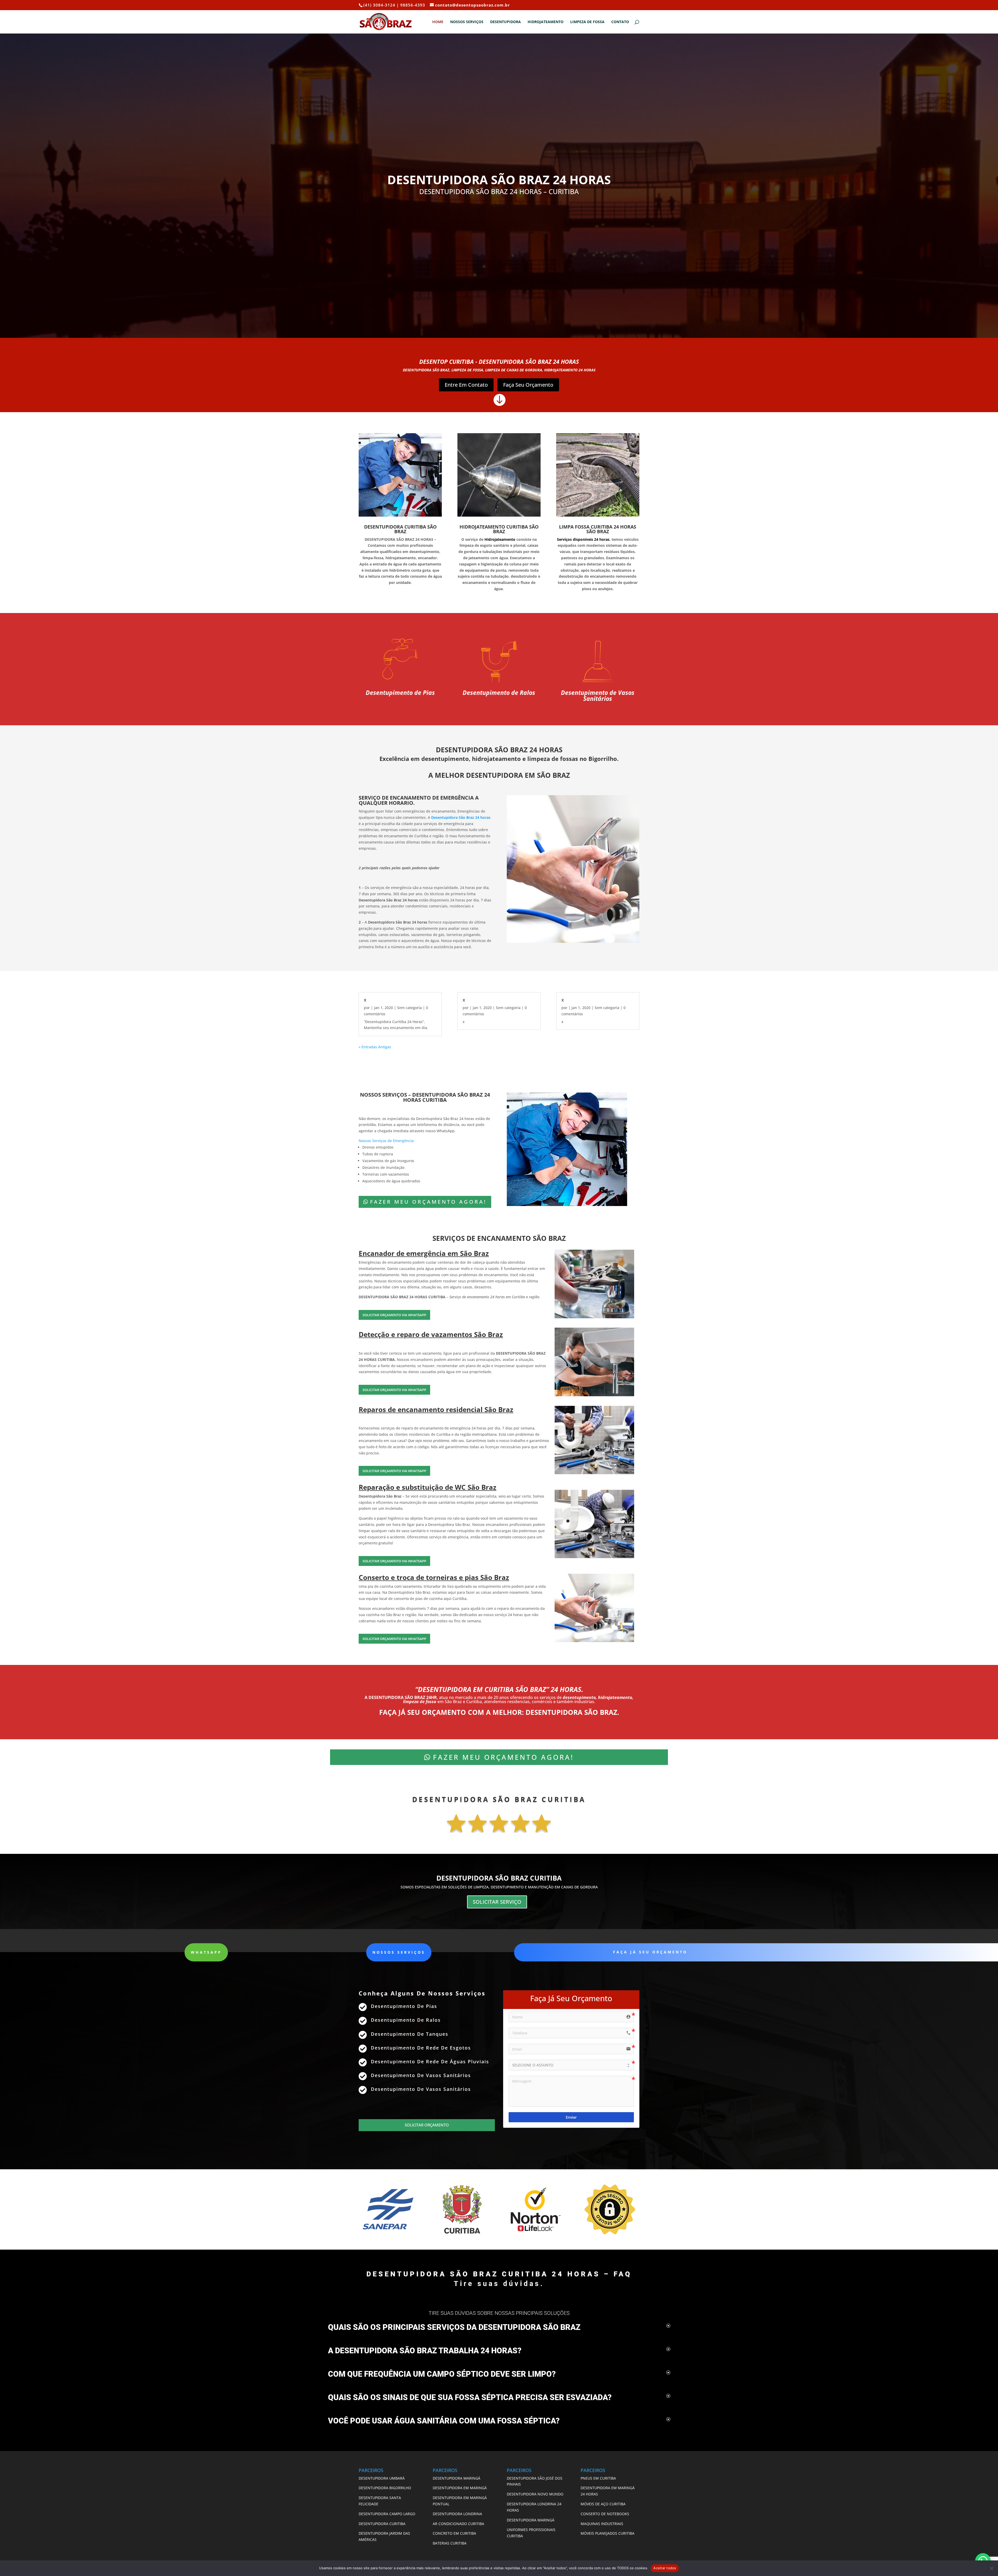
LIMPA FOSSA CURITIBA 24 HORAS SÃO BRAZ (598, 529)
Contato (620, 22)
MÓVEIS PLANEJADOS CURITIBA (608, 2533)
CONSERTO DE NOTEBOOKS (605, 2514)
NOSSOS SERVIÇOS (399, 1952)
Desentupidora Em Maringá (460, 2488)
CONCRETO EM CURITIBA (454, 2533)
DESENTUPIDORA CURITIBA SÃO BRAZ (400, 529)
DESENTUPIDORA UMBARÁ (382, 2478)
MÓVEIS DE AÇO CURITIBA (603, 2504)
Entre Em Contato (466, 385)
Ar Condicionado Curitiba (458, 2524)
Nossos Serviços (467, 22)
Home (438, 22)
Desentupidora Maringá (457, 2478)
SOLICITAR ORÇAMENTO (427, 2125)
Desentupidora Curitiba (382, 2524)
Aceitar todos (665, 2568)
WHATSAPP (206, 1952)
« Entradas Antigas (375, 1047)
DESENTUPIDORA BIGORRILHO (385, 2488)
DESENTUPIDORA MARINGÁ (531, 2520)
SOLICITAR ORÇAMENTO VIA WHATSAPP (394, 1315)
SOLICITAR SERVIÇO (497, 1902)
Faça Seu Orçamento (528, 385)
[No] (992, 2568)
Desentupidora (505, 22)
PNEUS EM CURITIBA (599, 2478)
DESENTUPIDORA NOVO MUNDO (535, 2494)
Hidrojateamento (546, 22)
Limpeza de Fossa (587, 22)
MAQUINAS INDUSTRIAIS (602, 2524)
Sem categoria (409, 1008)
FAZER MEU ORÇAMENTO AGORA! (428, 1202)
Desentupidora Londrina (457, 2514)
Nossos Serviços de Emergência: (387, 1141)
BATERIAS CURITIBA (450, 2543)
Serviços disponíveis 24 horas (583, 539)
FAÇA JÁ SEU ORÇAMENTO (650, 1952)
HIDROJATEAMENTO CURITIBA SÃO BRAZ (499, 529)
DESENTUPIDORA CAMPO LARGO (387, 2514)
